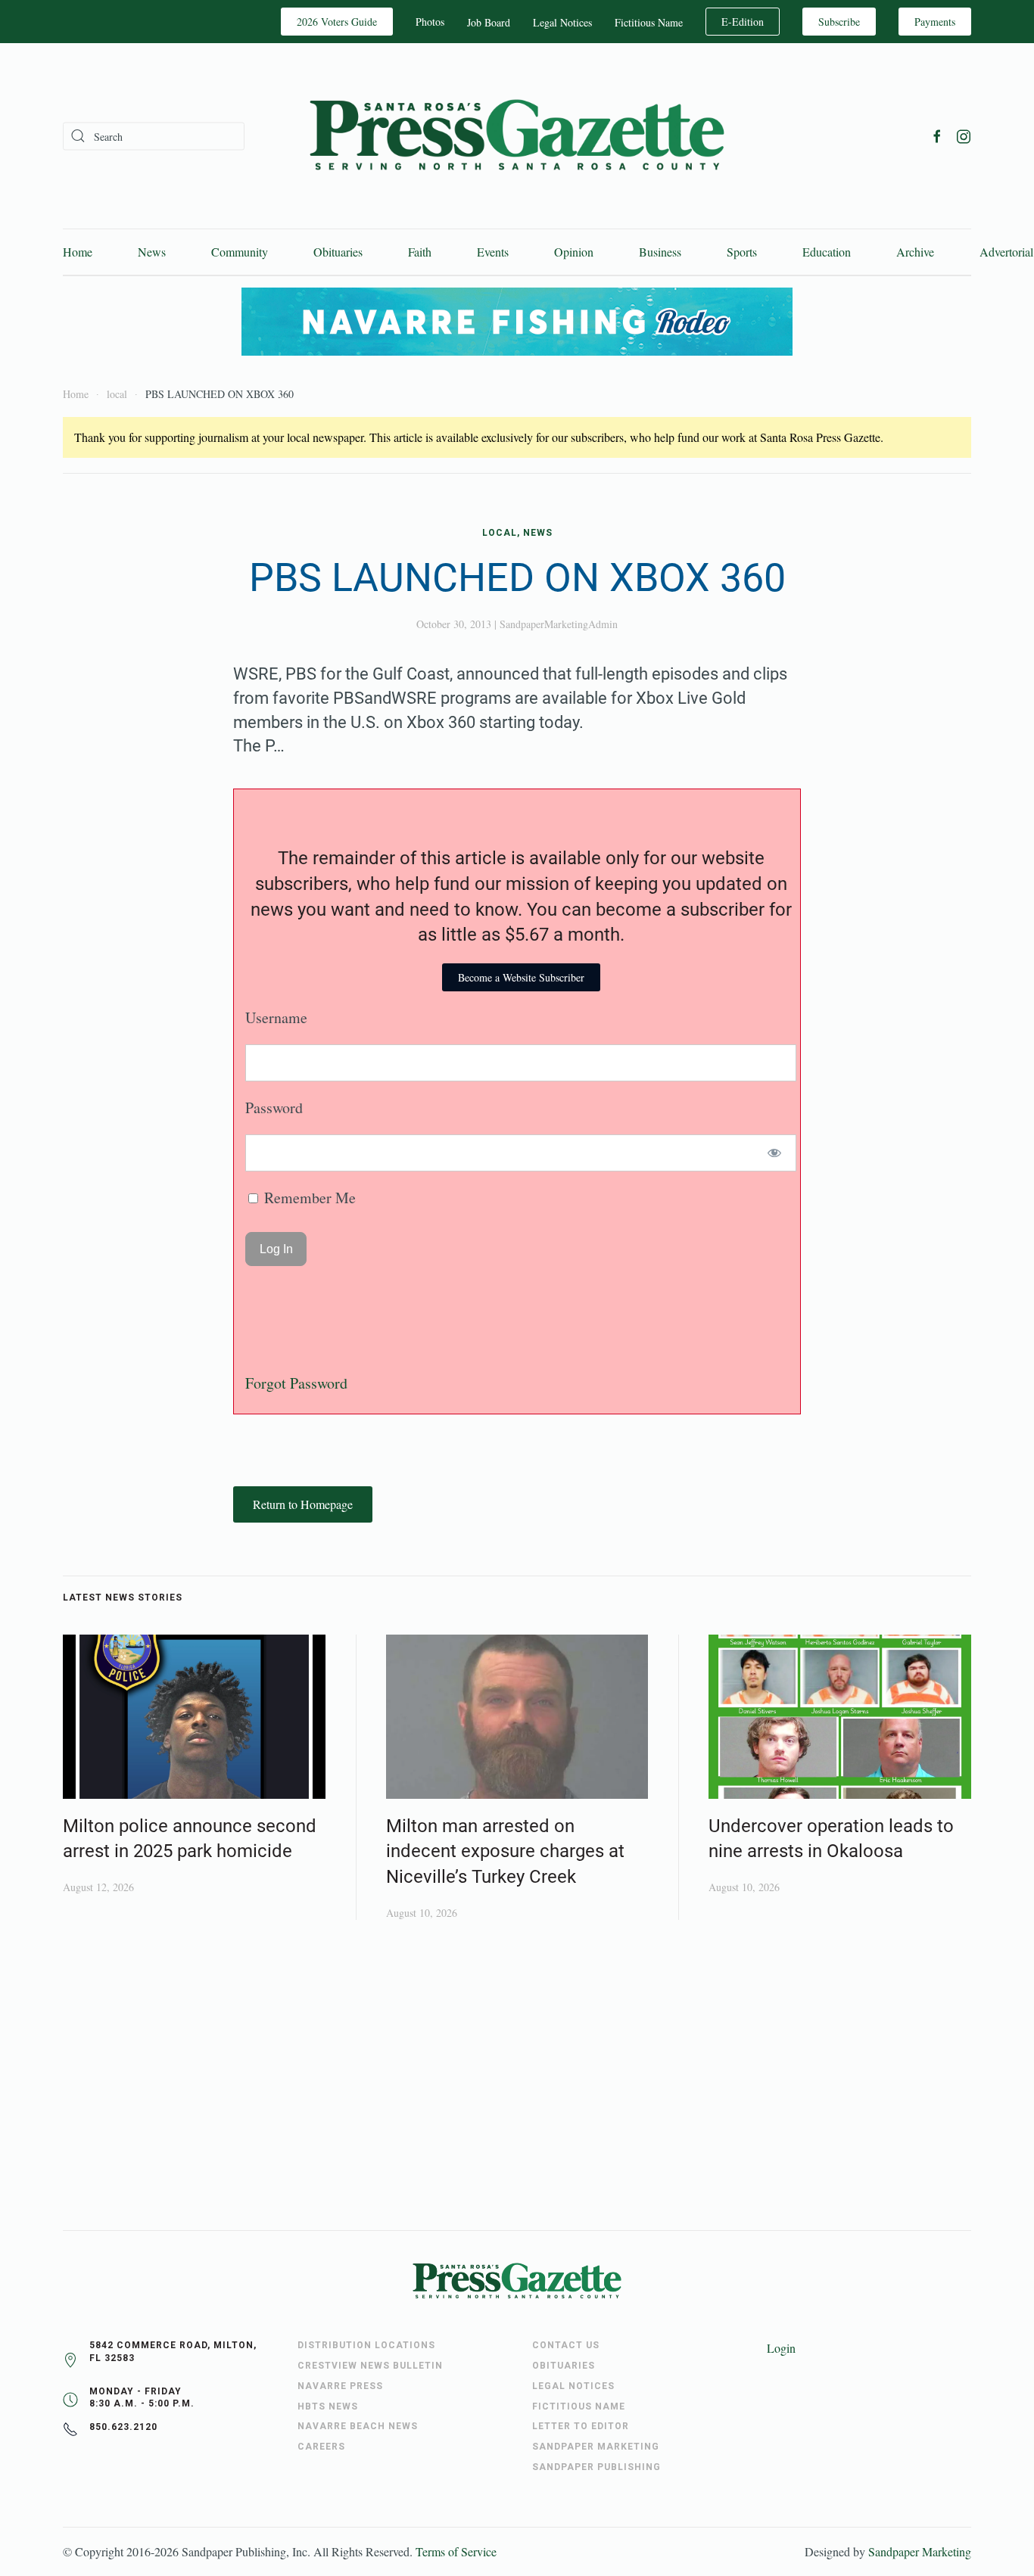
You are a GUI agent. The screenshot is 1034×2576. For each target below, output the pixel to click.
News (152, 252)
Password (274, 1108)
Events (493, 252)
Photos (430, 22)
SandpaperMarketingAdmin (559, 624)
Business (660, 252)
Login (781, 2348)
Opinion (574, 252)
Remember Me (308, 1198)
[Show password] (775, 1153)
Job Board (489, 22)
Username (276, 1017)
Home (78, 252)
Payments (935, 22)
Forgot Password (296, 1383)
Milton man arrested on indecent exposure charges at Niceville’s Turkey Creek (505, 1851)
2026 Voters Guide (337, 22)
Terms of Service (456, 2551)
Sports (742, 252)
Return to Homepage (303, 1504)
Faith (420, 252)
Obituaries (338, 252)
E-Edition (743, 22)
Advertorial (1006, 252)
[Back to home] (517, 136)
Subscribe (839, 22)
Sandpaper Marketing (920, 2551)
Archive (915, 252)
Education (827, 252)
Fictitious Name (649, 22)
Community (240, 252)
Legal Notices (562, 22)
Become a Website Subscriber (521, 977)
